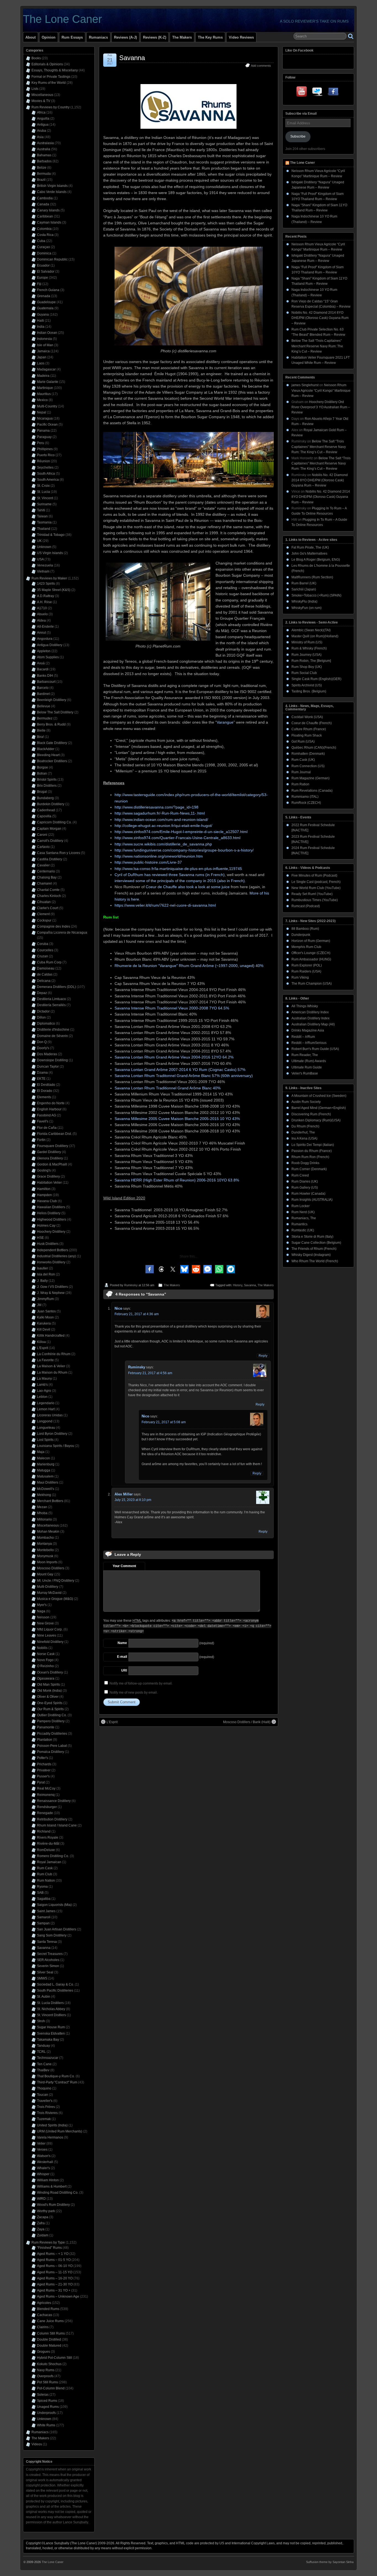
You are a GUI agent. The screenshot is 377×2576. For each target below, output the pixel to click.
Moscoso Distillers (51, 1568)
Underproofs (46, 2413)
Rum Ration (300, 784)
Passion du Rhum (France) (312, 1151)
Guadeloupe (46, 302)
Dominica (44, 253)
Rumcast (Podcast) (306, 906)
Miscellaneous (42, 95)
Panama (43, 431)
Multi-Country (47, 406)
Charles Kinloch (49, 896)
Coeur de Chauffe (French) (312, 723)
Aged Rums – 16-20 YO (55, 2278)
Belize (42, 168)
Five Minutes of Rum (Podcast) (314, 875)
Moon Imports (47, 1562)
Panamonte (46, 1727)
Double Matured (49, 2346)
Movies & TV (41, 101)
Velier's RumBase (305, 1073)
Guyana (43, 315)
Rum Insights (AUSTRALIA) (312, 1200)
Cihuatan (44, 902)
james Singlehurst (305, 385)
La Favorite (45, 1360)
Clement (43, 914)
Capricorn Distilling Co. (54, 822)
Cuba (41, 241)
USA (40, 559)
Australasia (45, 143)
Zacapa (43, 2217)
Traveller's (45, 2101)
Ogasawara (46, 1678)
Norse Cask (46, 1654)
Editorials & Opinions (47, 64)
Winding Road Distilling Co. (58, 2193)
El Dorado (45, 1091)
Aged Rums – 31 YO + (54, 2290)
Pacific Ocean (47, 425)
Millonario (44, 1519)
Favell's (43, 1121)
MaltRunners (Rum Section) (312, 577)
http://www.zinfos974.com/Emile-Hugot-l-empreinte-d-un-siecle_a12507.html (181, 832)
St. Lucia (43, 492)
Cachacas (45, 2315)
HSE (40, 1238)
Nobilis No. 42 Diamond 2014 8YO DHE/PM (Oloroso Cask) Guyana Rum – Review (320, 318)
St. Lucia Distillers (50, 2003)
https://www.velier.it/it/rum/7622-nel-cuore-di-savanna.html (165, 905)
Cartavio (43, 847)
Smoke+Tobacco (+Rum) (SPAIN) (316, 595)
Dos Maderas (47, 1054)
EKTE (41, 1079)
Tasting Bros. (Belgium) (309, 691)
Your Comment (124, 1566)
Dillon (41, 1017)
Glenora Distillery (50, 1158)
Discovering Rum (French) (311, 1114)
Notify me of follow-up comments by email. (141, 1683)
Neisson (43, 1617)
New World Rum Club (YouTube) (316, 888)
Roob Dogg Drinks (305, 1163)
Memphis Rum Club (306, 947)
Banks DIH (45, 676)
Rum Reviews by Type (48, 2242)
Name (122, 1643)
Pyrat (41, 1782)
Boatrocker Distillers (52, 761)
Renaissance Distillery (54, 1801)
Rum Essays (72, 37)
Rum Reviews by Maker (49, 578)
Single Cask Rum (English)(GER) (316, 679)
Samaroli (44, 1917)
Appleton (44, 651)
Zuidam (43, 2235)
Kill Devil (44, 1329)
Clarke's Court (48, 908)
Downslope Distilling (52, 1060)
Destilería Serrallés (51, 1005)
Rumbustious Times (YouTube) (315, 900)
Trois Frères (46, 2107)
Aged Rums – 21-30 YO (55, 2284)
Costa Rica (45, 235)
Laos (41, 363)
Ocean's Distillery (50, 1672)
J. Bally (42, 1281)
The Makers (182, 37)
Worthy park (46, 2211)
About (30, 37)
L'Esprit (43, 1348)
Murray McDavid (49, 1593)
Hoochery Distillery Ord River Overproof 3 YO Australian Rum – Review (321, 407)
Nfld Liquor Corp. (50, 1629)
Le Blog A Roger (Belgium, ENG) (316, 560)
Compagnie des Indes (54, 926)
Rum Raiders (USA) (306, 971)
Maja (41, 1452)
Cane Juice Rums (50, 2321)
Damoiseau (46, 968)
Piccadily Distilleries (52, 1734)
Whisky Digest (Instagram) (311, 1255)
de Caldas (45, 974)
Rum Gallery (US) (305, 1188)
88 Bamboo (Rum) (305, 929)
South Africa (46, 474)
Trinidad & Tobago (51, 535)
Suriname (44, 504)
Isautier (43, 1268)
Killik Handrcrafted (51, 1336)
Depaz (42, 993)
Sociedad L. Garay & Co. (55, 1984)
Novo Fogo (45, 1660)
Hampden (44, 1195)
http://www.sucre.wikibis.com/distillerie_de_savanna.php (163, 844)
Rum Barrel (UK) (304, 583)
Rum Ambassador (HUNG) (311, 959)
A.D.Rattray (46, 596)
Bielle (41, 730)
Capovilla (44, 816)
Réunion (43, 461)
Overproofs (45, 2376)
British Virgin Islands (52, 186)
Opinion (49, 37)
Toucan (43, 2095)
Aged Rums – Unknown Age (58, 2296)
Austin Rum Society (306, 1102)
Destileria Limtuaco (51, 999)
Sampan (43, 1923)
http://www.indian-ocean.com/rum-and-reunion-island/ (161, 820)
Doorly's (43, 1048)
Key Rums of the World (49, 83)
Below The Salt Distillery (55, 712)
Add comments (261, 66)
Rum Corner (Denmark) (309, 1169)
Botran (42, 773)
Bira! (40, 737)
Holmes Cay (46, 1226)
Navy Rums (46, 2370)
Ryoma (42, 1887)
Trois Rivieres (47, 2113)
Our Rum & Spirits (50, 1709)
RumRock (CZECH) (306, 803)
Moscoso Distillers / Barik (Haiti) (247, 1722)
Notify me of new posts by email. (134, 1693)
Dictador (43, 1011)
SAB (40, 1893)
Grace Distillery (48, 1176)
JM (39, 1305)
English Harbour (49, 1109)
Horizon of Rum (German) (311, 941)
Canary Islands (48, 210)
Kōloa (41, 1342)
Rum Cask (45, 1868)
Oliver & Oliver (48, 1697)
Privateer (44, 1770)
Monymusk (45, 1556)
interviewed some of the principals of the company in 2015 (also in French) (180, 881)
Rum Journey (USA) (306, 655)
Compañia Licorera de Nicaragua (62, 933)
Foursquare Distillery (53, 1146)
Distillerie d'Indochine (53, 1030)
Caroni (42, 835)
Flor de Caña (47, 1128)
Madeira (43, 376)
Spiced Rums (47, 2401)
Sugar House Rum (51, 2027)
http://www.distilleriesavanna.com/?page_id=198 (156, 807)
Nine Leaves (47, 1635)
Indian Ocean (47, 333)
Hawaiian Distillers (51, 1207)
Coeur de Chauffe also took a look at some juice (188, 887)
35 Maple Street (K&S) (54, 590)
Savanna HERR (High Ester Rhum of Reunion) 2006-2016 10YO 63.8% (177, 1180)
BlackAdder (46, 749)
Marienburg (46, 1464)
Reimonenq (46, 1795)
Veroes (42, 2150)
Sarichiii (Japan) (304, 589)
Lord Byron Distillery (52, 1434)
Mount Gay (45, 1574)
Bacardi (43, 669)
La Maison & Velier (51, 1366)
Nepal (42, 412)
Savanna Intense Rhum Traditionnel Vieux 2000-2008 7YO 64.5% (172, 1008)
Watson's (44, 2156)
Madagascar (46, 369)
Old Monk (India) (49, 1691)
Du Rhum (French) (305, 1126)
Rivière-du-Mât (48, 1844)
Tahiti (41, 510)
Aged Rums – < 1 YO (53, 2254)
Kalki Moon (45, 1317)
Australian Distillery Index (310, 1018)
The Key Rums (210, 37)
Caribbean (45, 216)
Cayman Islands (49, 222)
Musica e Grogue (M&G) (55, 1599)
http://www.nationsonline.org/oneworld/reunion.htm (159, 856)
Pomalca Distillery (51, 1752)
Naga (41, 1611)
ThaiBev (43, 2070)
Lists (35, 89)
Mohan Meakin (48, 1532)
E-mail (122, 1657)
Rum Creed (300, 1175)
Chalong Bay (47, 877)
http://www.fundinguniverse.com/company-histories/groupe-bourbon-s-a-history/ (184, 850)
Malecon (43, 1458)
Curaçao (43, 247)
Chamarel (44, 883)
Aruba (42, 131)
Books (36, 58)
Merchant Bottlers (50, 1501)
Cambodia (45, 198)
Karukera (44, 1323)
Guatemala (45, 308)
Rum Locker (301, 1206)
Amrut (41, 633)
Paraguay (44, 437)
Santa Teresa (47, 1942)
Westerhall (45, 2162)
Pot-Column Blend (51, 2388)
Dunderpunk (301, 935)
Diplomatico (46, 1024)
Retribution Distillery (52, 1819)
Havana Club (47, 1201)
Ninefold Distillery (50, 1642)
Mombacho (45, 1538)
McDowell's (46, 1489)
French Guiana (48, 290)
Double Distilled (49, 2339)
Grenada (44, 296)
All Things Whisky (305, 1006)
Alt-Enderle (45, 627)
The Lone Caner (62, 19)
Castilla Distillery (50, 859)
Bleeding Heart (48, 755)
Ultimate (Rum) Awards (309, 1061)
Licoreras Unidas (50, 1415)
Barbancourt (46, 682)
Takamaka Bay (48, 2040)
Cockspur (44, 920)
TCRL (41, 2052)
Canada (43, 204)
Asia (40, 137)
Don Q (42, 1042)
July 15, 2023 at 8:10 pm (133, 1500)
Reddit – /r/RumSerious (309, 1043)
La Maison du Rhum (52, 1372)
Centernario (46, 871)
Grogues (43, 2352)
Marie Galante (48, 382)
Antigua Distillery (50, 645)
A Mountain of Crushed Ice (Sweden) (319, 1096)
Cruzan (43, 956)
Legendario (46, 1403)
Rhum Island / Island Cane (57, 1825)
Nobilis (42, 1648)
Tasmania (44, 522)
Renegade (45, 1813)
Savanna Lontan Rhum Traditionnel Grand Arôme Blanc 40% (168, 1088)
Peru (41, 443)
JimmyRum (45, 1299)
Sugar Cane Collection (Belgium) (316, 1243)
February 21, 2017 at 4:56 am (150, 1373)
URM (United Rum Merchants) (60, 2131)
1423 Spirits (46, 584)
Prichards (44, 1764)
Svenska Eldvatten (51, 2034)
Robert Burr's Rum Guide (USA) (315, 1049)
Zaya (41, 2229)
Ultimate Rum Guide (307, 1067)
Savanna (132, 58)
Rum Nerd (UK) (303, 1212)
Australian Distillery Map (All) (313, 1024)
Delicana (44, 981)
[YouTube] (302, 93)
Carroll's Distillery (50, 841)
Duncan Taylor (48, 1067)
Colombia (44, 229)
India (41, 327)
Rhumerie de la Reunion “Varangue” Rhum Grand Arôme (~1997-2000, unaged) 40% (189, 966)
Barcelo (43, 688)
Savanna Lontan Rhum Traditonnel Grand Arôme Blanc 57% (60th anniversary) (184, 1076)
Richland (44, 1831)
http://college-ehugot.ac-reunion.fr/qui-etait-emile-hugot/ (163, 826)
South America (48, 480)
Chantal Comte (48, 890)
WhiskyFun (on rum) (306, 608)
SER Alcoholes (48, 1960)
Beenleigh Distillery (52, 700)
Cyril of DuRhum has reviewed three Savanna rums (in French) (170, 875)
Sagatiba (44, 1899)
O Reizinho (45, 1666)
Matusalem (45, 1476)
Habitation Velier (49, 1183)
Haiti (40, 321)
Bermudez (45, 718)
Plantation (45, 1740)
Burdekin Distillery (51, 804)
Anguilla (43, 119)
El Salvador (46, 272)
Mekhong (44, 1495)
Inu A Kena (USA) (304, 1138)
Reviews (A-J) (125, 37)
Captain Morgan (49, 829)
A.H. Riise (44, 602)
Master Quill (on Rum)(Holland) (315, 636)
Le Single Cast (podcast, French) (316, 882)
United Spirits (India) (52, 2125)
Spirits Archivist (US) (307, 685)
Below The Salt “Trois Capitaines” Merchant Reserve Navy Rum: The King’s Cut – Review (317, 346)
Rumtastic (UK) (303, 1230)
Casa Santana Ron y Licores (59, 853)
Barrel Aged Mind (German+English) (319, 1108)
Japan (42, 357)
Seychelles (45, 468)
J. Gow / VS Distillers (52, 1287)
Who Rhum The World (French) (315, 1261)
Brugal (42, 792)
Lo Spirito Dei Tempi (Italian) (313, 1145)
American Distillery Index (310, 1012)
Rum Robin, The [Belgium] (311, 661)
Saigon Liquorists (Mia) (54, 1905)
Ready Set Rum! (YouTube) (312, 894)
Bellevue (44, 706)
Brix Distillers (47, 786)
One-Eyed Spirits (50, 1703)
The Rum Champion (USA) (312, 984)
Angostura (45, 639)
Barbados (44, 161)
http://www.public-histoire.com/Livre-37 (148, 862)
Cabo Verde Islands (52, 192)
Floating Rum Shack (307, 735)
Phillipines (45, 449)
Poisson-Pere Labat (52, 1746)
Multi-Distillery (48, 1587)
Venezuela (45, 565)
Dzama (42, 1073)
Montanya (44, 1544)
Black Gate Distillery (52, 743)
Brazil (41, 180)
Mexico (42, 400)
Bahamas (44, 155)
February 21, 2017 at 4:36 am (137, 1314)
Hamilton (44, 1189)
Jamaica (43, 351)
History (238, 1285)
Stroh (41, 2021)
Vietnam (43, 571)
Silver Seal (45, 1972)
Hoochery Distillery (51, 1232)
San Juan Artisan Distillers (57, 1929)
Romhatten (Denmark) (308, 754)
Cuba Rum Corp (49, 962)
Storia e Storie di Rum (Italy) (312, 1237)
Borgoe (43, 767)
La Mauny (44, 1379)
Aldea (41, 621)
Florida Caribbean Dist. (54, 1134)
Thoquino (44, 2088)
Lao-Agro (44, 1391)
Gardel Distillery (49, 1152)
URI (124, 1670)
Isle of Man (45, 345)
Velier (41, 2143)
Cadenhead (46, 810)
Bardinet (43, 694)
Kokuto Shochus (49, 2364)
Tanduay (43, 2046)
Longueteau (46, 1428)
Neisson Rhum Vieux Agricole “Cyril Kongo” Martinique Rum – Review (321, 390)
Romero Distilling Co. (53, 1856)
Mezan (42, 1507)
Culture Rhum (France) (309, 729)
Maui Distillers (48, 1482)
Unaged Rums (48, 2407)
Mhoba (42, 1513)
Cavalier (43, 865)
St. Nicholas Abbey (51, 2009)
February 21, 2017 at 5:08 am (164, 1422)
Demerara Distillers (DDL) (56, 987)
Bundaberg (45, 798)
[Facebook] (333, 93)
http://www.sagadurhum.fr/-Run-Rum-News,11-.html (160, 813)
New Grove (45, 1623)
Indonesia (44, 339)
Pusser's (43, 1776)
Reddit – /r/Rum (303, 1037)
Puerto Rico (46, 455)
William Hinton (48, 2180)
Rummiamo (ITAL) (305, 797)
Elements (44, 1097)
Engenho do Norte (51, 1103)
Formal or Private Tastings (51, 77)
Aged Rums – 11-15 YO (55, 2272)
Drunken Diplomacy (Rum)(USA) (316, 1120)
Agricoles (44, 2303)
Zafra (41, 2223)
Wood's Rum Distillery (53, 2205)
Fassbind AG (47, 1115)
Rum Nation (46, 1881)
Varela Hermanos (50, 2137)
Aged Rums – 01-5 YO (54, 2260)
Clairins (43, 2327)
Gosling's (44, 1170)
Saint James (46, 1911)
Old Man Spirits (48, 1685)
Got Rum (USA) (303, 742)
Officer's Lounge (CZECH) (311, 953)
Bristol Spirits (47, 780)
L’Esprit (112, 1722)
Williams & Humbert (52, 2186)
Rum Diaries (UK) (305, 1181)
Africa (41, 112)
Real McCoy (46, 1788)
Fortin (41, 1140)
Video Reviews (241, 37)
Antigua (43, 125)
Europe (43, 278)
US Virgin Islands (50, 553)
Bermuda (44, 174)
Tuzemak (44, 2119)
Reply (263, 1356)
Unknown (44, 547)
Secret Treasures (50, 1954)
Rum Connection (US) (308, 766)
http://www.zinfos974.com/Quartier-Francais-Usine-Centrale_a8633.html (177, 838)
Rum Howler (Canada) (308, 1194)
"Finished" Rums (49, 2248)
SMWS (42, 1978)
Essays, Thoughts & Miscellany (55, 70)
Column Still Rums (51, 2333)
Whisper (43, 2174)
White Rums (46, 2425)
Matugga (44, 1470)
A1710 (42, 608)
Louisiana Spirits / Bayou (56, 1446)
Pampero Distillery (51, 1721)
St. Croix (43, 486)
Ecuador (43, 265)
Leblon (42, 1397)
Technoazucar (48, 2058)
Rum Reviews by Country (51, 107)
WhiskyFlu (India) (304, 601)
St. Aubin (44, 1997)
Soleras (43, 2395)
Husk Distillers (48, 1244)
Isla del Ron (46, 1274)
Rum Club (45, 1874)
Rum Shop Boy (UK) (307, 667)
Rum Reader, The (305, 1055)
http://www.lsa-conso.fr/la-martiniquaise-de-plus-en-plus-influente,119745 (178, 869)
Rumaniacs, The (304, 1218)
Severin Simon (48, 1966)
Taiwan (42, 516)
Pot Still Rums (47, 2382)
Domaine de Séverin (52, 1036)
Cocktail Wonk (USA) (307, 717)
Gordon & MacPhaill (52, 1164)
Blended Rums (48, 2309)
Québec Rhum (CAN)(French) (314, 748)
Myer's (42, 1605)
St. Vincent (45, 498)
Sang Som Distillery (52, 1935)
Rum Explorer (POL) (307, 965)
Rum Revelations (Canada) (312, 791)
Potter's (43, 1758)
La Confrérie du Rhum (54, 1354)
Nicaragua (45, 418)
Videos (37, 2444)
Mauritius (44, 394)
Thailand (44, 529)
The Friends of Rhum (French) (314, 1249)
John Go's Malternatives (309, 554)
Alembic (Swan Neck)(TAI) (311, 630)
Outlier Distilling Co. (52, 1715)
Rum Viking (300, 977)
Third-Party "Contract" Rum (57, 2082)
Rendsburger (47, 1807)
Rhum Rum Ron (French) (310, 1157)
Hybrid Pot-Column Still (55, 2358)
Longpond (45, 1421)
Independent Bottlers (53, 1250)
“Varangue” (225, 722)
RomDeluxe (46, 1850)
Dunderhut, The (303, 1132)
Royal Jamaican (49, 1862)
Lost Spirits (45, 1440)
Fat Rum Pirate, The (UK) (310, 547)
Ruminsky (131, 1285)
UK (39, 541)
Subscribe (298, 136)
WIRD (41, 2199)
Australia (44, 149)
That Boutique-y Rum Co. (56, 2076)
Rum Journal (301, 772)
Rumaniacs (98, 37)
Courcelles (45, 950)
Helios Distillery (49, 1213)
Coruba (43, 944)
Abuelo (42, 614)
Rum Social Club (304, 673)
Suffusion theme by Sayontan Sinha (330, 2562)
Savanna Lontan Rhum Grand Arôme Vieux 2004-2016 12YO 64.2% (174, 1057)
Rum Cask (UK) (303, 760)
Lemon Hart (46, 1409)
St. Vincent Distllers (51, 2015)
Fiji (39, 284)
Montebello (45, 1550)
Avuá (41, 663)
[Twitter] (318, 93)
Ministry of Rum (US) (307, 642)
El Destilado (46, 1085)
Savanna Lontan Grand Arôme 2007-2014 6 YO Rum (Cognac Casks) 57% (180, 1070)
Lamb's (42, 1385)
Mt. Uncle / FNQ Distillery (56, 1581)
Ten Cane (44, 2064)
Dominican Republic (52, 259)
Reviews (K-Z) (155, 37)
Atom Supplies (48, 657)
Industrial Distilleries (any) (56, 1256)
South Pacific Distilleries (55, 1991)
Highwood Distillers (52, 1219)
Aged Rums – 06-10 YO (55, 2266)
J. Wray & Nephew (51, 1293)
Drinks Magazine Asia (308, 1030)
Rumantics (299, 1224)
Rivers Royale (48, 1838)
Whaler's (43, 2168)
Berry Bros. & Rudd (51, 724)
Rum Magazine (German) (310, 778)
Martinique (45, 388)
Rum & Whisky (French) (309, 648)
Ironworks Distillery (51, 1262)
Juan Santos (46, 1311)
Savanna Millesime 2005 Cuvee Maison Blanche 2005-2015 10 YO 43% (177, 1119)
